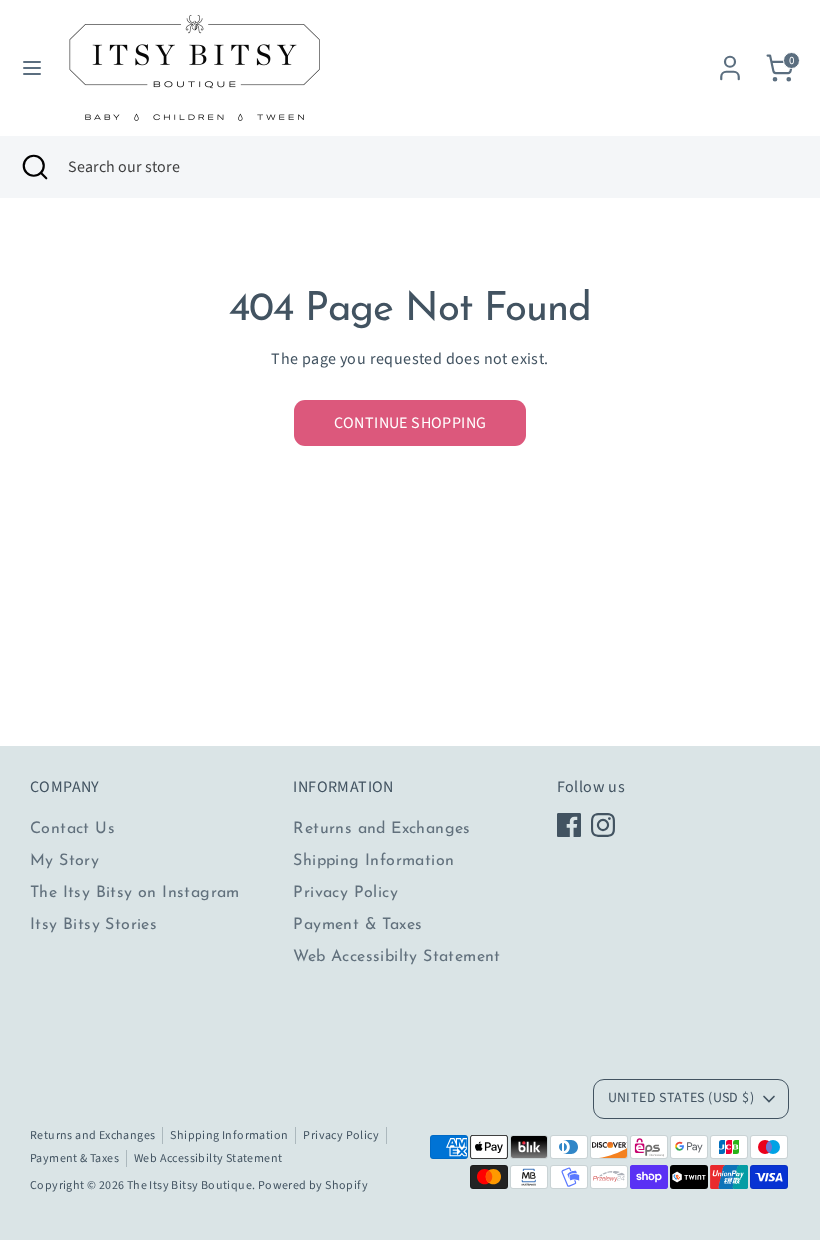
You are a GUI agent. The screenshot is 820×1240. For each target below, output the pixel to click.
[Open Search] (34, 167)
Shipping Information (373, 861)
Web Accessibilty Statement (396, 957)
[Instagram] (603, 825)
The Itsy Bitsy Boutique (189, 1185)
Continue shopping (410, 423)
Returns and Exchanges (381, 829)
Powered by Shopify (313, 1185)
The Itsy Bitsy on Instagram (135, 893)
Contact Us (72, 829)
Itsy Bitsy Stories (93, 925)
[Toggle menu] (32, 68)
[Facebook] (569, 825)
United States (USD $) (681, 1098)
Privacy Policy (345, 893)
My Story (64, 861)
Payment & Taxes (357, 925)
